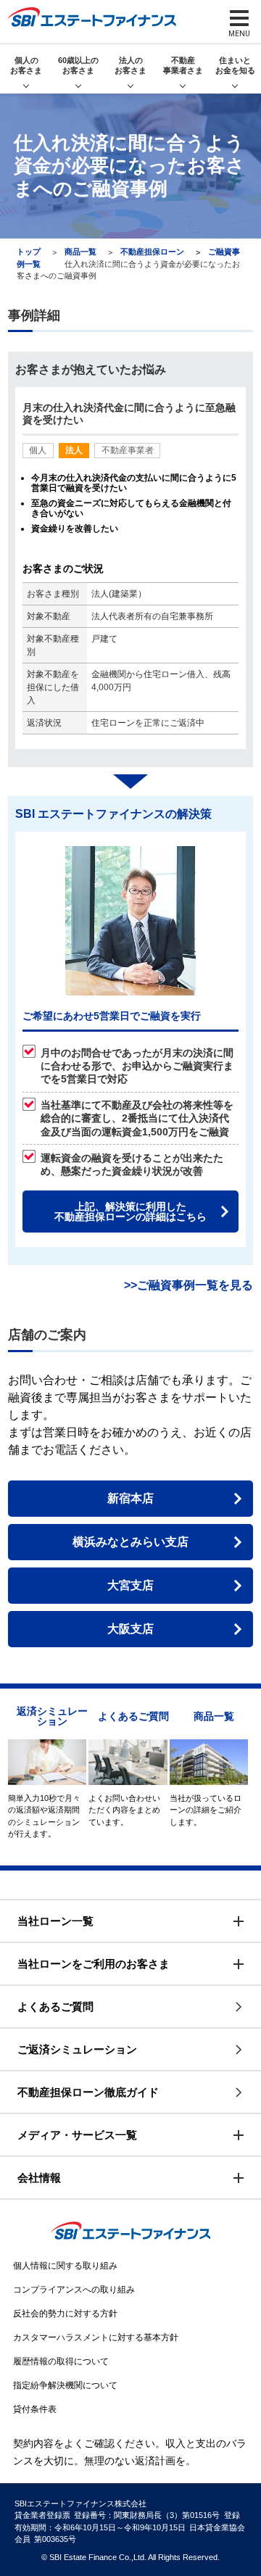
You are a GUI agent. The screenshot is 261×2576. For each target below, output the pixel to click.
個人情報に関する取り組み (65, 2266)
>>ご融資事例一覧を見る (188, 1285)
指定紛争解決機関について (65, 2385)
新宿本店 (130, 1498)
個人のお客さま (26, 65)
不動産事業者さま (183, 65)
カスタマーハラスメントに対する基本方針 (96, 2337)
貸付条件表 (35, 2409)
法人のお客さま (130, 65)
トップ (29, 252)
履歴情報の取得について (61, 2361)
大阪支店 (130, 1629)
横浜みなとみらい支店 (130, 1542)
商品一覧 (80, 252)
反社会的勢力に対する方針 (65, 2314)
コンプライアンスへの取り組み (74, 2290)
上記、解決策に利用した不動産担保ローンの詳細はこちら (130, 1212)
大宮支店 (130, 1585)
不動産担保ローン (152, 252)
